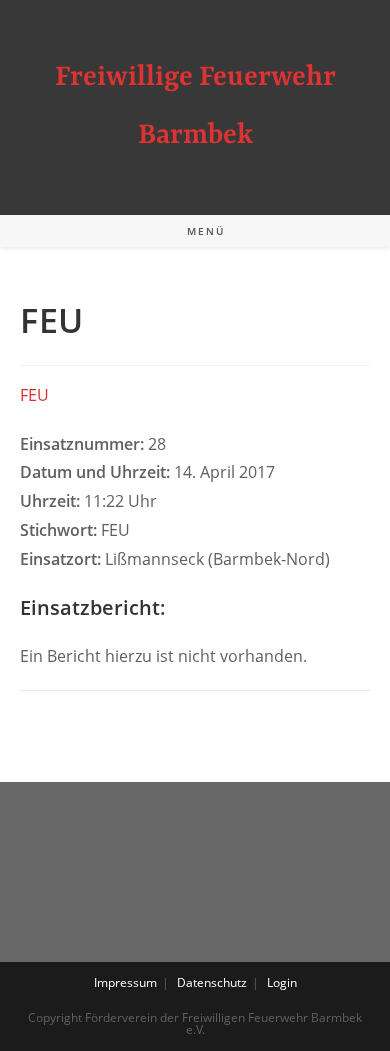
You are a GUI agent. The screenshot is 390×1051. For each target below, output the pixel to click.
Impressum (125, 982)
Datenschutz (212, 982)
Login (282, 982)
